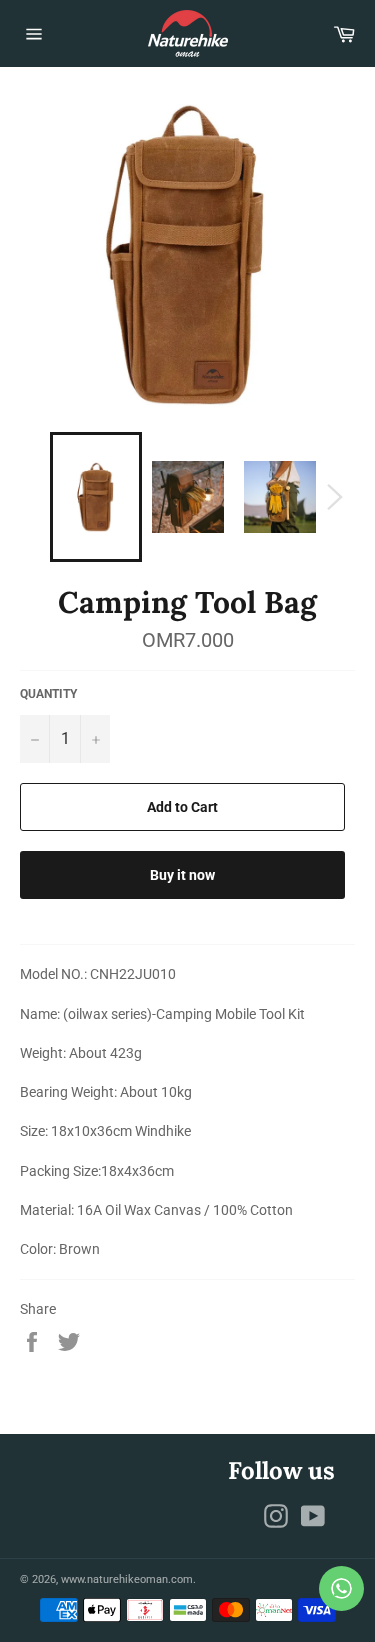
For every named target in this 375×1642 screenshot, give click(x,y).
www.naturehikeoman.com (127, 1579)
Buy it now (182, 875)
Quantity (48, 694)
